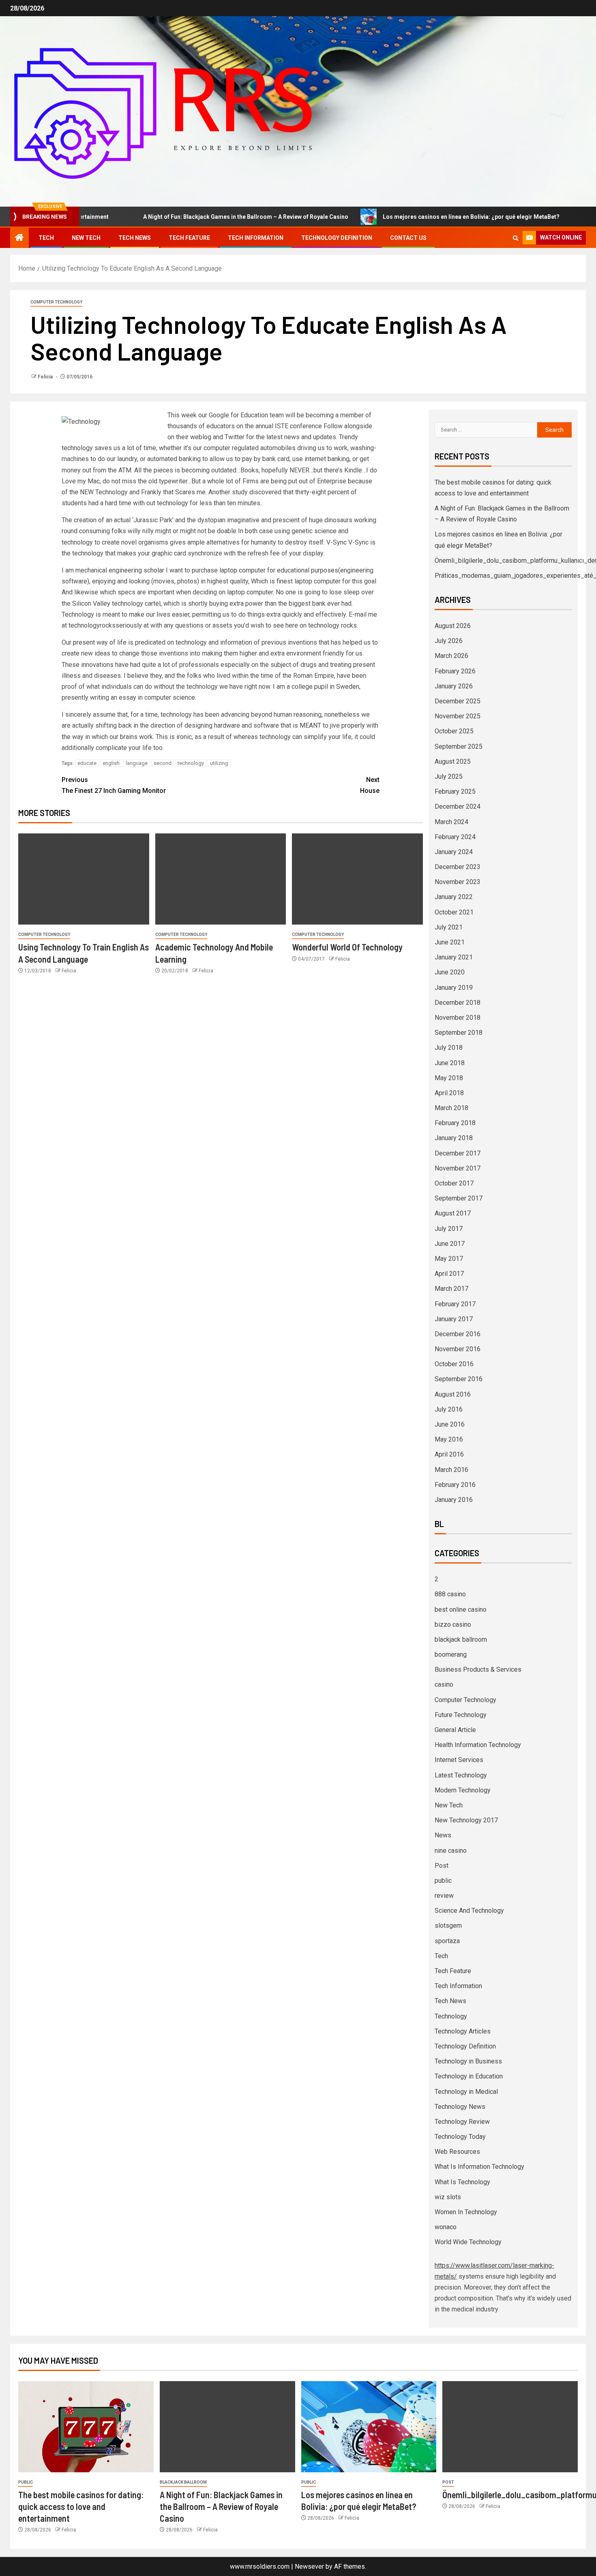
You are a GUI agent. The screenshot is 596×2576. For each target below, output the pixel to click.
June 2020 (450, 972)
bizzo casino (453, 1624)
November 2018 (458, 1018)
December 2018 (458, 1003)
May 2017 (449, 1259)
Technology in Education (469, 2076)
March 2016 (451, 1470)
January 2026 (454, 686)
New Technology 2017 (466, 1820)
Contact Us (408, 238)
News (443, 1835)
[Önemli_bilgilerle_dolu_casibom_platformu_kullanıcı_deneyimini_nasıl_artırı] (510, 2427)
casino (444, 1684)
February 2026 (455, 671)
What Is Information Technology (479, 2167)
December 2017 (458, 1153)
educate (87, 763)
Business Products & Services (478, 1669)
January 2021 (454, 957)
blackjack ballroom (461, 1639)
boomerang (451, 1654)
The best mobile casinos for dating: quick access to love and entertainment (81, 2507)
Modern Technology (463, 1790)
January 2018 (454, 1138)
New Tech (86, 238)
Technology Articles (463, 2031)
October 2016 (454, 1364)
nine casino (451, 1851)
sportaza (447, 1941)
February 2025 (455, 791)
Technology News (460, 2107)
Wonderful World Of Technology (347, 947)
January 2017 (454, 1319)
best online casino (461, 1609)
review (444, 1896)
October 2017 (454, 1183)
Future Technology (461, 1715)
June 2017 (450, 1244)
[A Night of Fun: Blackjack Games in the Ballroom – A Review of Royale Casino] (227, 2427)
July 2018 (449, 1048)
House (370, 785)
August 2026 (453, 626)
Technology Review (462, 2122)
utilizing (219, 763)
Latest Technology (461, 1775)
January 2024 (454, 852)
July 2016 (449, 1409)
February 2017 (455, 1304)
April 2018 (449, 1093)
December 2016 (458, 1334)
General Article (455, 1730)
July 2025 (449, 776)
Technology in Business (468, 2061)
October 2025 (454, 731)
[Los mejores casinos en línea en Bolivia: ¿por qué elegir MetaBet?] (369, 2427)
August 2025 (453, 761)
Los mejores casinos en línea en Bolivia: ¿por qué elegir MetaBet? (418, 217)
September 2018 (459, 1033)
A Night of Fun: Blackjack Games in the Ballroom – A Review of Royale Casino (192, 217)
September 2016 (459, 1379)
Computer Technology (56, 302)
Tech (46, 238)
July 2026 (449, 641)
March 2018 (451, 1108)
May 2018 (449, 1078)
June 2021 (450, 942)
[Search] (516, 238)
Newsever (309, 2566)
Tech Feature (189, 238)
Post (442, 1866)
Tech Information (256, 238)
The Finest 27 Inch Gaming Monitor (114, 785)
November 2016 (458, 1349)
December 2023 (458, 867)
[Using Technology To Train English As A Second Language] (84, 879)
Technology (451, 2016)
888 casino (450, 1594)
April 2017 (449, 1274)
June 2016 (450, 1424)
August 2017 (453, 1213)
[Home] (19, 238)
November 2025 (458, 716)
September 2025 (459, 747)
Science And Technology (469, 1911)
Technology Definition (337, 238)
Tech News (135, 238)
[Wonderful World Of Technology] (357, 879)
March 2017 (451, 1289)
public (443, 1881)
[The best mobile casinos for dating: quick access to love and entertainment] (86, 2427)
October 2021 (454, 912)
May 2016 (449, 1439)
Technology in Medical (466, 2092)
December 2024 (458, 806)
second (163, 763)
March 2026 (451, 656)
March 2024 (451, 822)
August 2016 (453, 1394)
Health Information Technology (478, 1745)
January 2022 (454, 897)
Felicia (46, 377)
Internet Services (459, 1760)
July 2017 (449, 1229)
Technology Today (460, 2137)
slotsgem (448, 1926)
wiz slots (448, 2197)
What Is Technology (462, 2182)
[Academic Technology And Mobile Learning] (221, 879)
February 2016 (455, 1485)
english (111, 763)
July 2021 (449, 927)
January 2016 (454, 1500)
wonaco (446, 2227)
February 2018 (455, 1123)
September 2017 (459, 1198)
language (137, 763)
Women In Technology (466, 2212)
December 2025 (458, 701)
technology (191, 763)
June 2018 (450, 1063)
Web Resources (457, 2152)
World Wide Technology (468, 2242)
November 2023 (458, 882)
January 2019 (454, 988)
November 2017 (458, 1168)
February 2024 (455, 837)
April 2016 (449, 1454)
